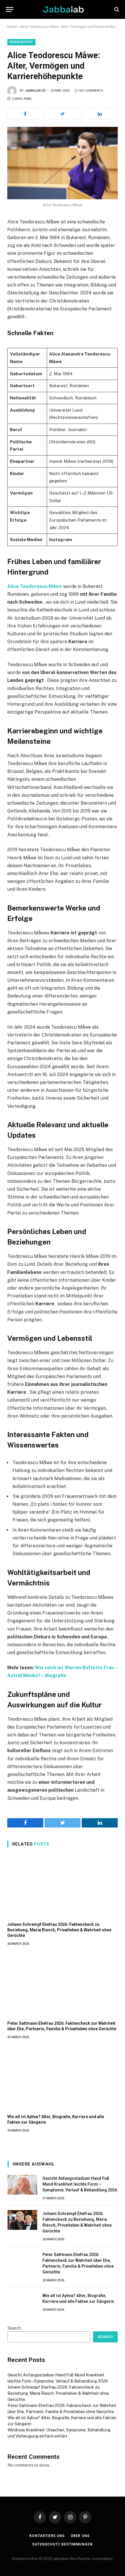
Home (12, 27)
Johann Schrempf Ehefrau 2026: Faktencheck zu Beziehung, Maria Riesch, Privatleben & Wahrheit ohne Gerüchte (59, 1930)
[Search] (116, 9)
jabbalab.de (35, 91)
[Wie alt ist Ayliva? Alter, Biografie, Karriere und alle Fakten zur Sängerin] (63, 2078)
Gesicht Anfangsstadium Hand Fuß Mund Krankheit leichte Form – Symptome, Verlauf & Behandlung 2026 (80, 2184)
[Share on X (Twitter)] (62, 114)
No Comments (91, 91)
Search (14, 2328)
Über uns (80, 2536)
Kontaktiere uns (47, 2536)
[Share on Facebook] (25, 114)
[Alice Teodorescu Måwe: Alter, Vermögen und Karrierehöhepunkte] (63, 163)
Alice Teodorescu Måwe (35, 586)
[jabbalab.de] (63, 9)
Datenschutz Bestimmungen (62, 2544)
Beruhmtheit (21, 42)
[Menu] (10, 9)
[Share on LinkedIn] (100, 114)
